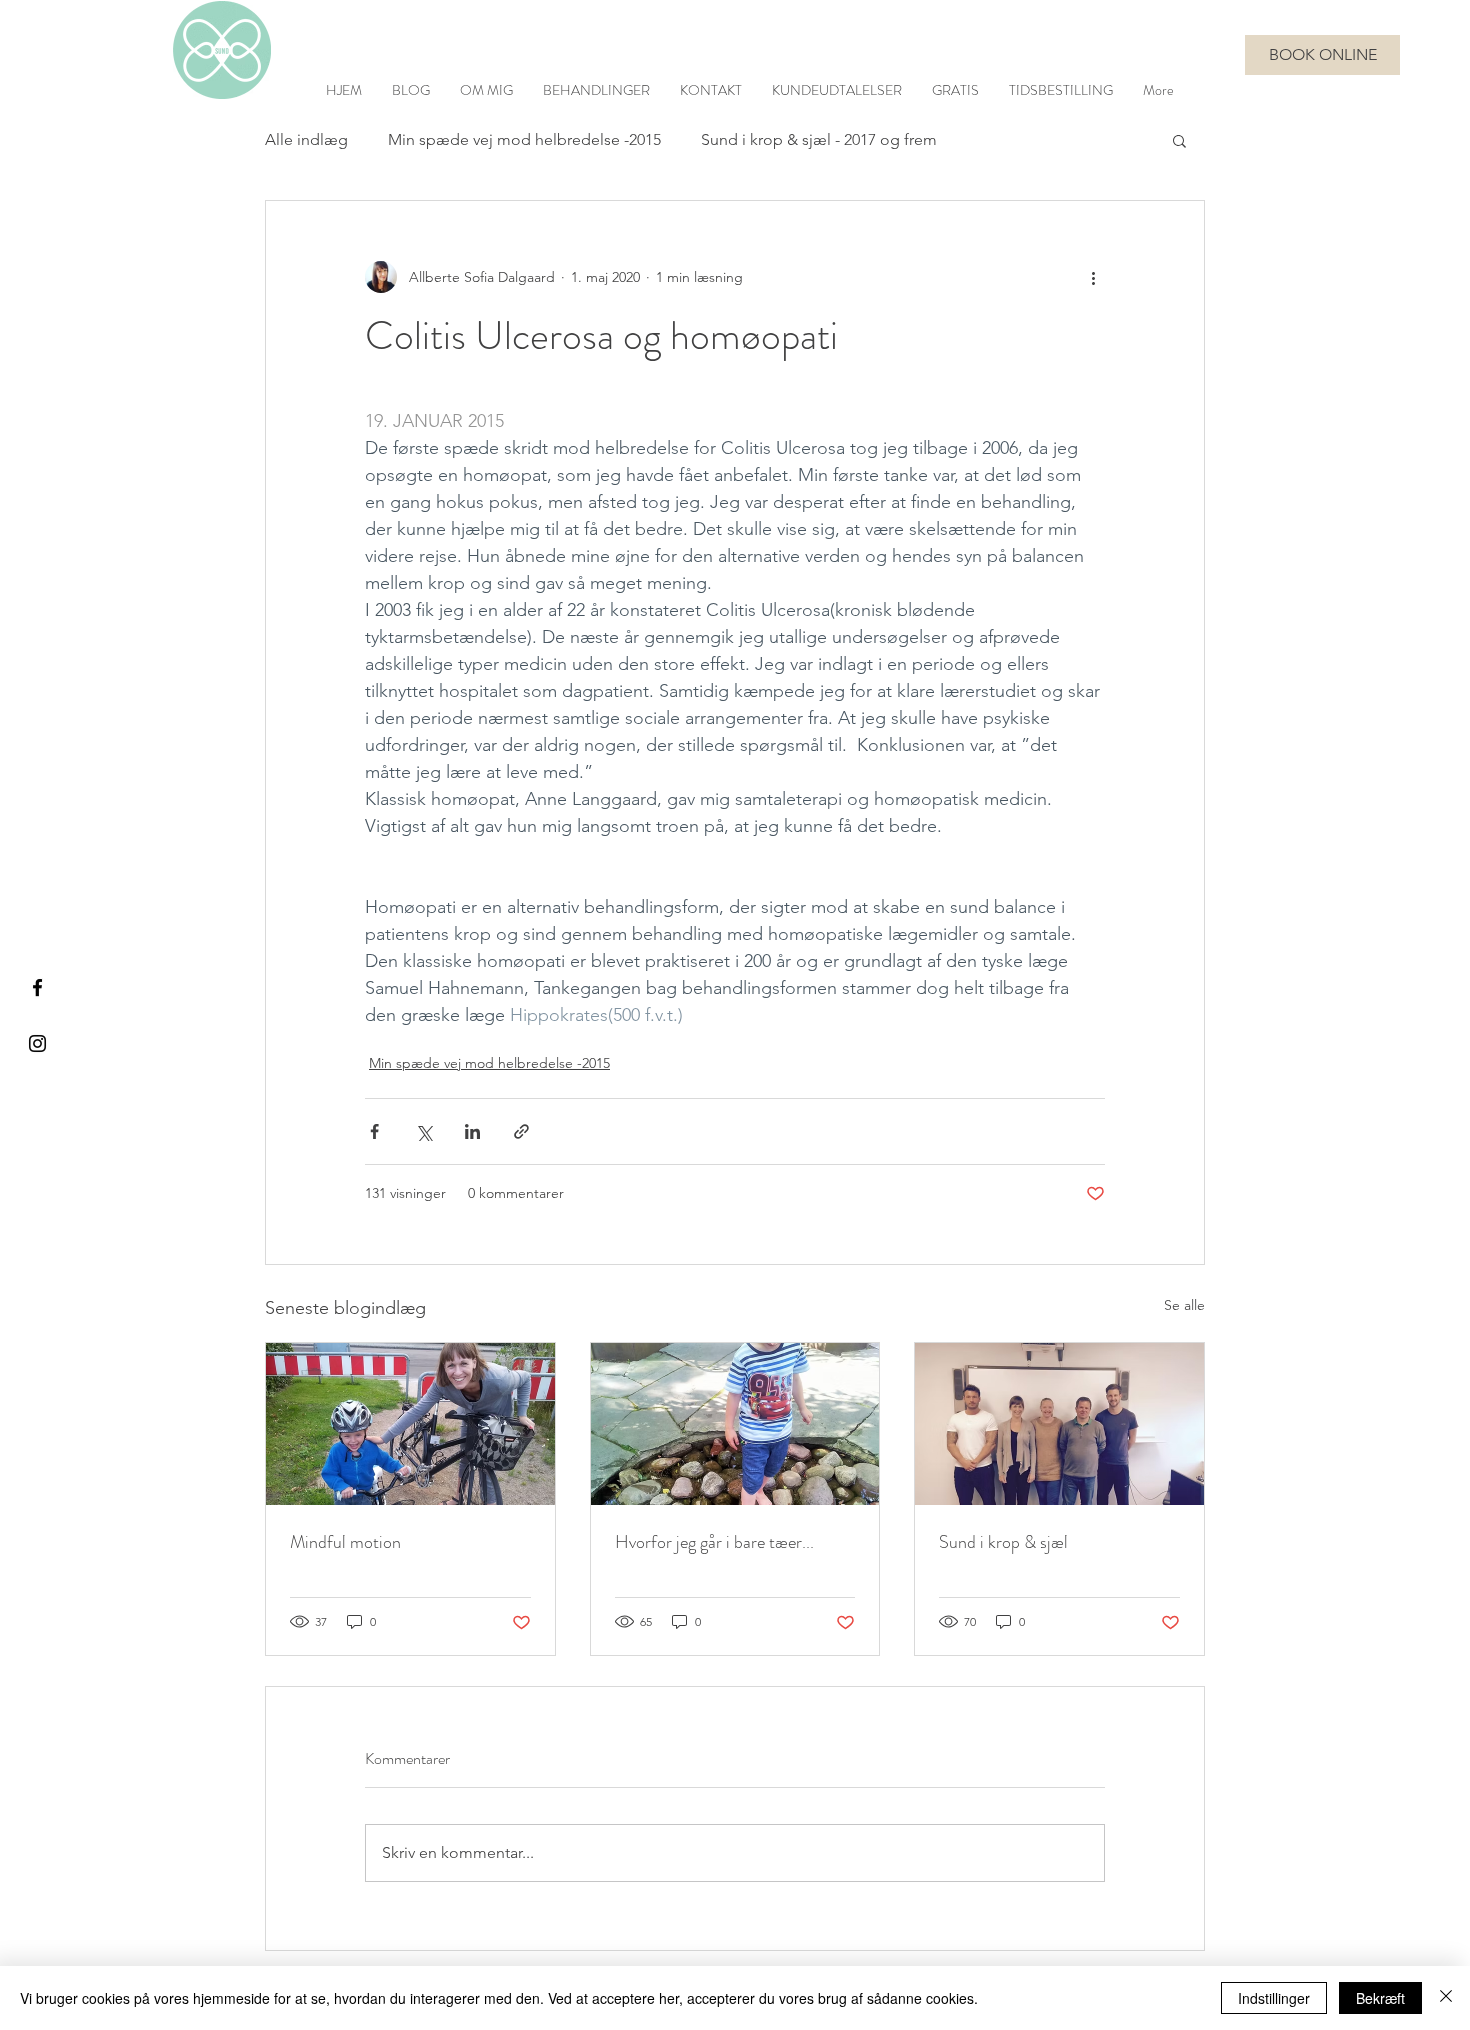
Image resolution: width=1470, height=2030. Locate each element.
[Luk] (1446, 1998)
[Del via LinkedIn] (472, 1131)
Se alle (1184, 1305)
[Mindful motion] (410, 1424)
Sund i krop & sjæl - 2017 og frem (819, 139)
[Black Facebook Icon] (37, 987)
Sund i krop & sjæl (1003, 1542)
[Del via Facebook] (374, 1131)
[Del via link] (521, 1131)
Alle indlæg (306, 139)
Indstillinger (1274, 1998)
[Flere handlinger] (1093, 277)
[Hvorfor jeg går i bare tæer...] (735, 1424)
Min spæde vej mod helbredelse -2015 (524, 139)
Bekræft (1380, 1998)
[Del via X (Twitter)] (423, 1131)
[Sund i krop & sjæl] (1059, 1424)
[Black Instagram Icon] (37, 1043)
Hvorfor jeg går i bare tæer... (714, 1542)
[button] (1179, 140)
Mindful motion (345, 1542)
